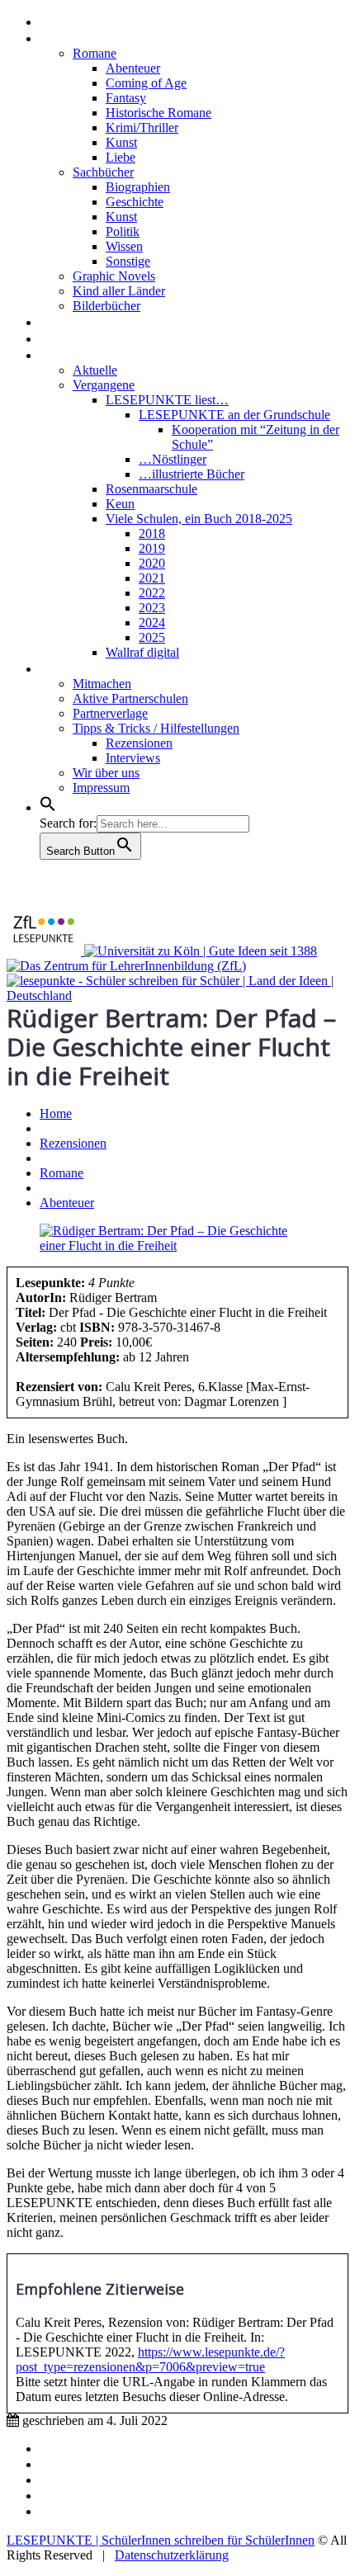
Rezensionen (84, 37)
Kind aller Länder (119, 291)
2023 (152, 608)
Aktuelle (95, 370)
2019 (152, 548)
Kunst (121, 142)
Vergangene (104, 385)
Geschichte (135, 202)
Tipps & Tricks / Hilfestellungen (156, 728)
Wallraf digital (142, 652)
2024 (152, 623)
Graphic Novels (114, 276)
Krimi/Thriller (142, 127)
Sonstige (128, 261)
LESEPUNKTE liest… (167, 400)
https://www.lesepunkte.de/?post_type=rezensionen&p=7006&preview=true (150, 2359)
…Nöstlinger (173, 459)
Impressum (101, 788)
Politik (123, 231)
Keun (120, 504)
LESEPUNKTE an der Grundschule (234, 415)
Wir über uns (106, 773)
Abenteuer (133, 68)
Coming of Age (146, 83)
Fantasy (126, 98)
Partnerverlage (110, 713)
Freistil (64, 337)
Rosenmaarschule (151, 489)
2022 (152, 593)
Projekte (70, 354)
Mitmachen (102, 684)
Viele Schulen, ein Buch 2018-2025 (199, 519)
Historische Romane (159, 113)
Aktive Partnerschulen (130, 698)
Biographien (138, 187)
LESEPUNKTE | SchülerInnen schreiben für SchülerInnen (161, 2540)
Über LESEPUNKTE (106, 668)
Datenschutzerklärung (172, 2555)
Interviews (76, 321)
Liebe (121, 157)
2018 (152, 533)
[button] (48, 806)
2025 (152, 637)
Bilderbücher (106, 306)
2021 (152, 578)
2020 (152, 563)
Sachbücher (103, 172)
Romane (95, 53)
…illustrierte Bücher (192, 474)
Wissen (124, 246)
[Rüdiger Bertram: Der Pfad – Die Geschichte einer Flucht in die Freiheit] (177, 1246)
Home (61, 21)
